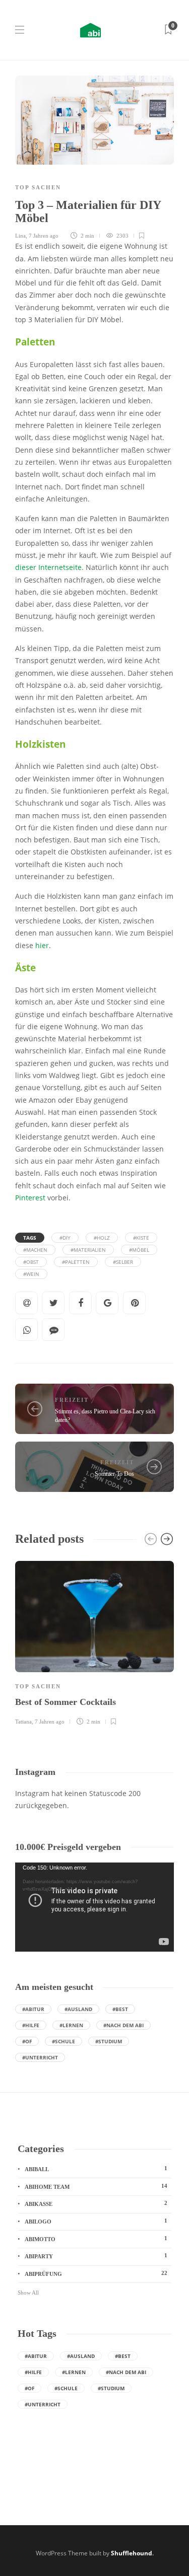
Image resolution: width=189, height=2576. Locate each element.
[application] (94, 1907)
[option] (94, 1641)
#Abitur (33, 2009)
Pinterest (30, 1198)
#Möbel (139, 1250)
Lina (20, 236)
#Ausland (78, 2009)
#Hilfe (31, 2025)
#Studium (109, 2041)
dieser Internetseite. (49, 567)
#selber (123, 1262)
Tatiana (23, 1722)
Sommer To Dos (114, 1474)
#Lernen (71, 2025)
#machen (35, 1250)
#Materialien (88, 1250)
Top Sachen (38, 187)
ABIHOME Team (96, 2186)
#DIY (65, 1238)
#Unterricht (40, 2057)
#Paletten (76, 1262)
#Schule (64, 2041)
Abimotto (96, 2239)
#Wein (31, 1274)
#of (27, 2041)
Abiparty (96, 2256)
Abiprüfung (96, 2273)
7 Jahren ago (44, 236)
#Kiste (141, 1238)
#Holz (102, 1238)
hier (42, 946)
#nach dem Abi (123, 2025)
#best (120, 2009)
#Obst (31, 1262)
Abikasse (96, 2203)
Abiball (96, 2169)
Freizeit (72, 1400)
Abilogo (96, 2221)
